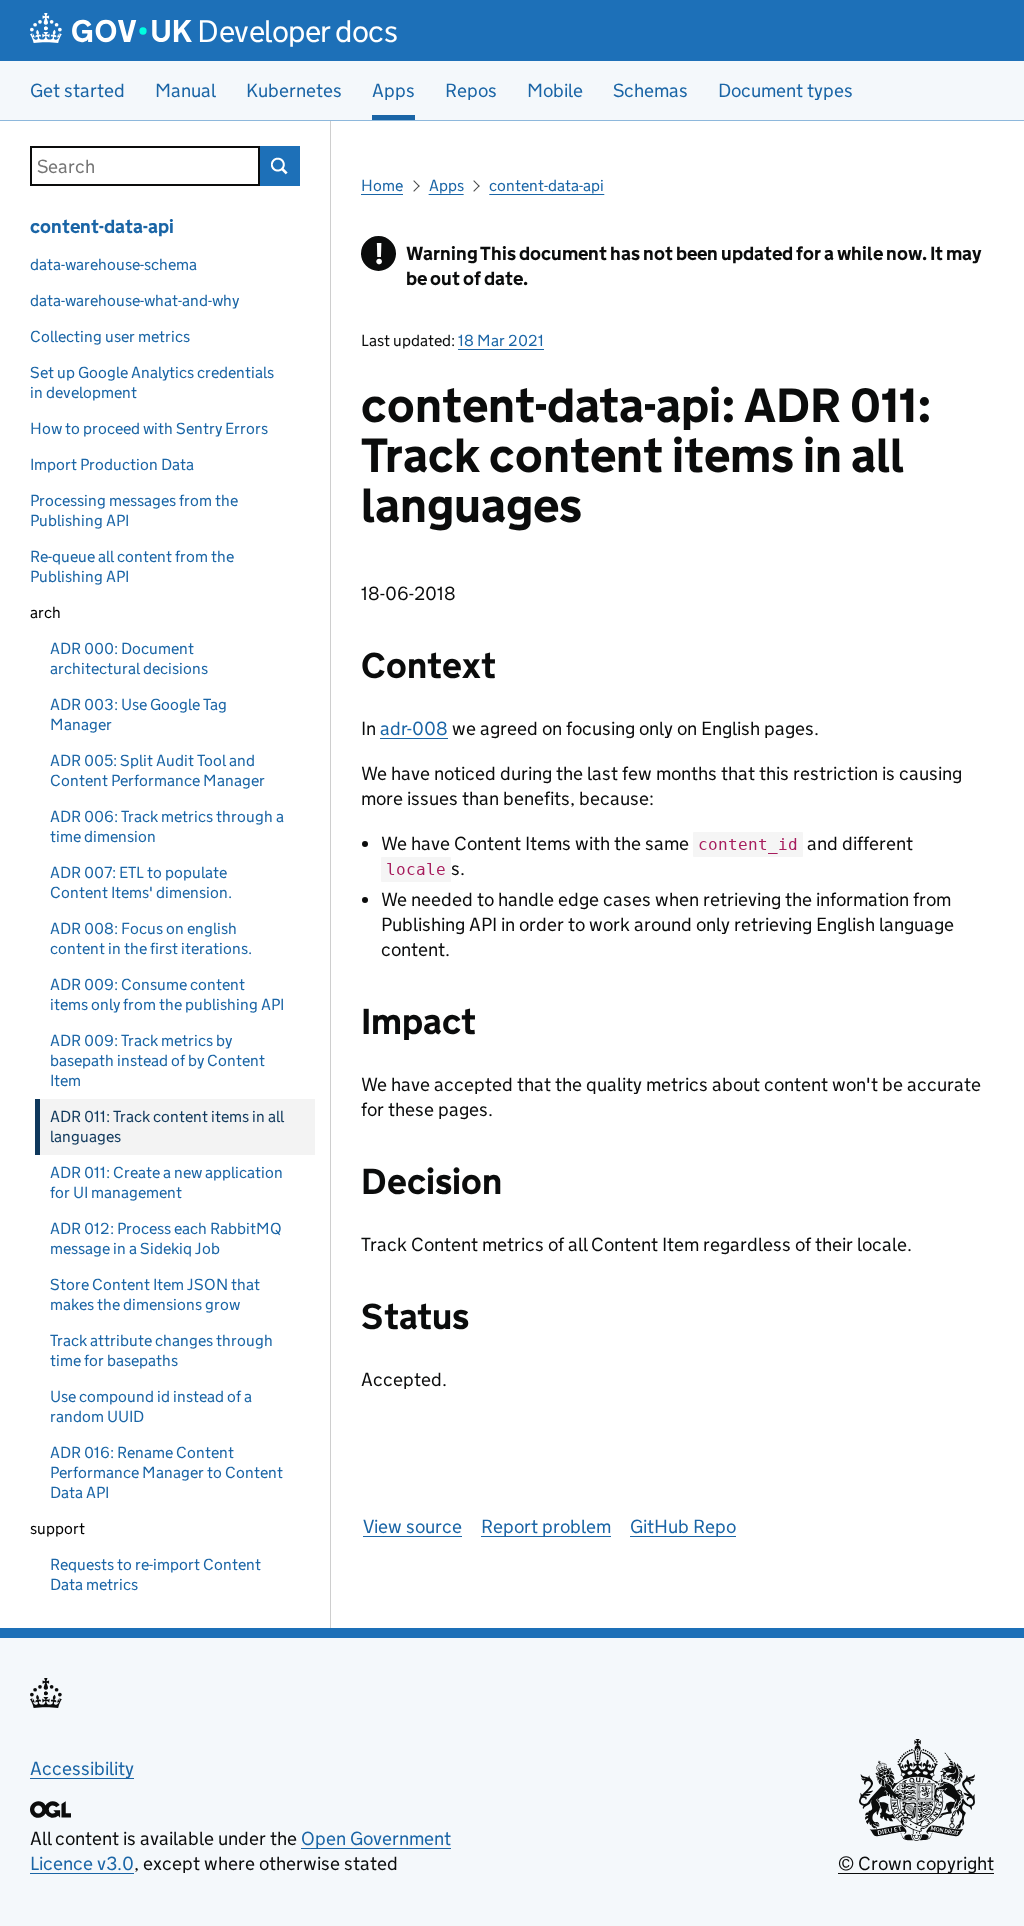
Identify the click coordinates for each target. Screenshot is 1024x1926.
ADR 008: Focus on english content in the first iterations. (151, 938)
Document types (785, 90)
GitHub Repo (683, 1526)
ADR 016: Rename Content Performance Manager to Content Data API (166, 1472)
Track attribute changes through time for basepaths (161, 1350)
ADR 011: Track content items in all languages (167, 1126)
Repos (471, 90)
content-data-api (102, 226)
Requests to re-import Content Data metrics (155, 1574)
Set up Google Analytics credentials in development (152, 382)
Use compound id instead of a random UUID (151, 1406)
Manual (185, 90)
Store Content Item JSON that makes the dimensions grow (155, 1294)
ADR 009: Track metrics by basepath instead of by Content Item (157, 1060)
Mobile (555, 90)
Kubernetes (294, 90)
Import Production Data (112, 464)
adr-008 (414, 728)
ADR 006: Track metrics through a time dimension (167, 826)
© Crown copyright (916, 1863)
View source (412, 1526)
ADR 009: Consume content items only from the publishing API (167, 994)
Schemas (650, 90)
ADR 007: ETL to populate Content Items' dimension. (141, 882)
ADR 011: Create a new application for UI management (166, 1182)
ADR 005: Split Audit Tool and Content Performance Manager (157, 770)
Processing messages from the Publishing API (134, 510)
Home (382, 185)
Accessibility (82, 1768)
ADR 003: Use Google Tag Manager (138, 714)
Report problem (546, 1526)
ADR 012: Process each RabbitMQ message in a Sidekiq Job (166, 1238)
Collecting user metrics (110, 336)
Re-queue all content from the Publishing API (132, 566)
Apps (446, 185)
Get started (77, 90)
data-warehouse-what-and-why (134, 300)
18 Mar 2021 (501, 340)
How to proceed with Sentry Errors (149, 428)
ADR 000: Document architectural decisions (129, 658)
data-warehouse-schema (113, 264)
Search (280, 166)
